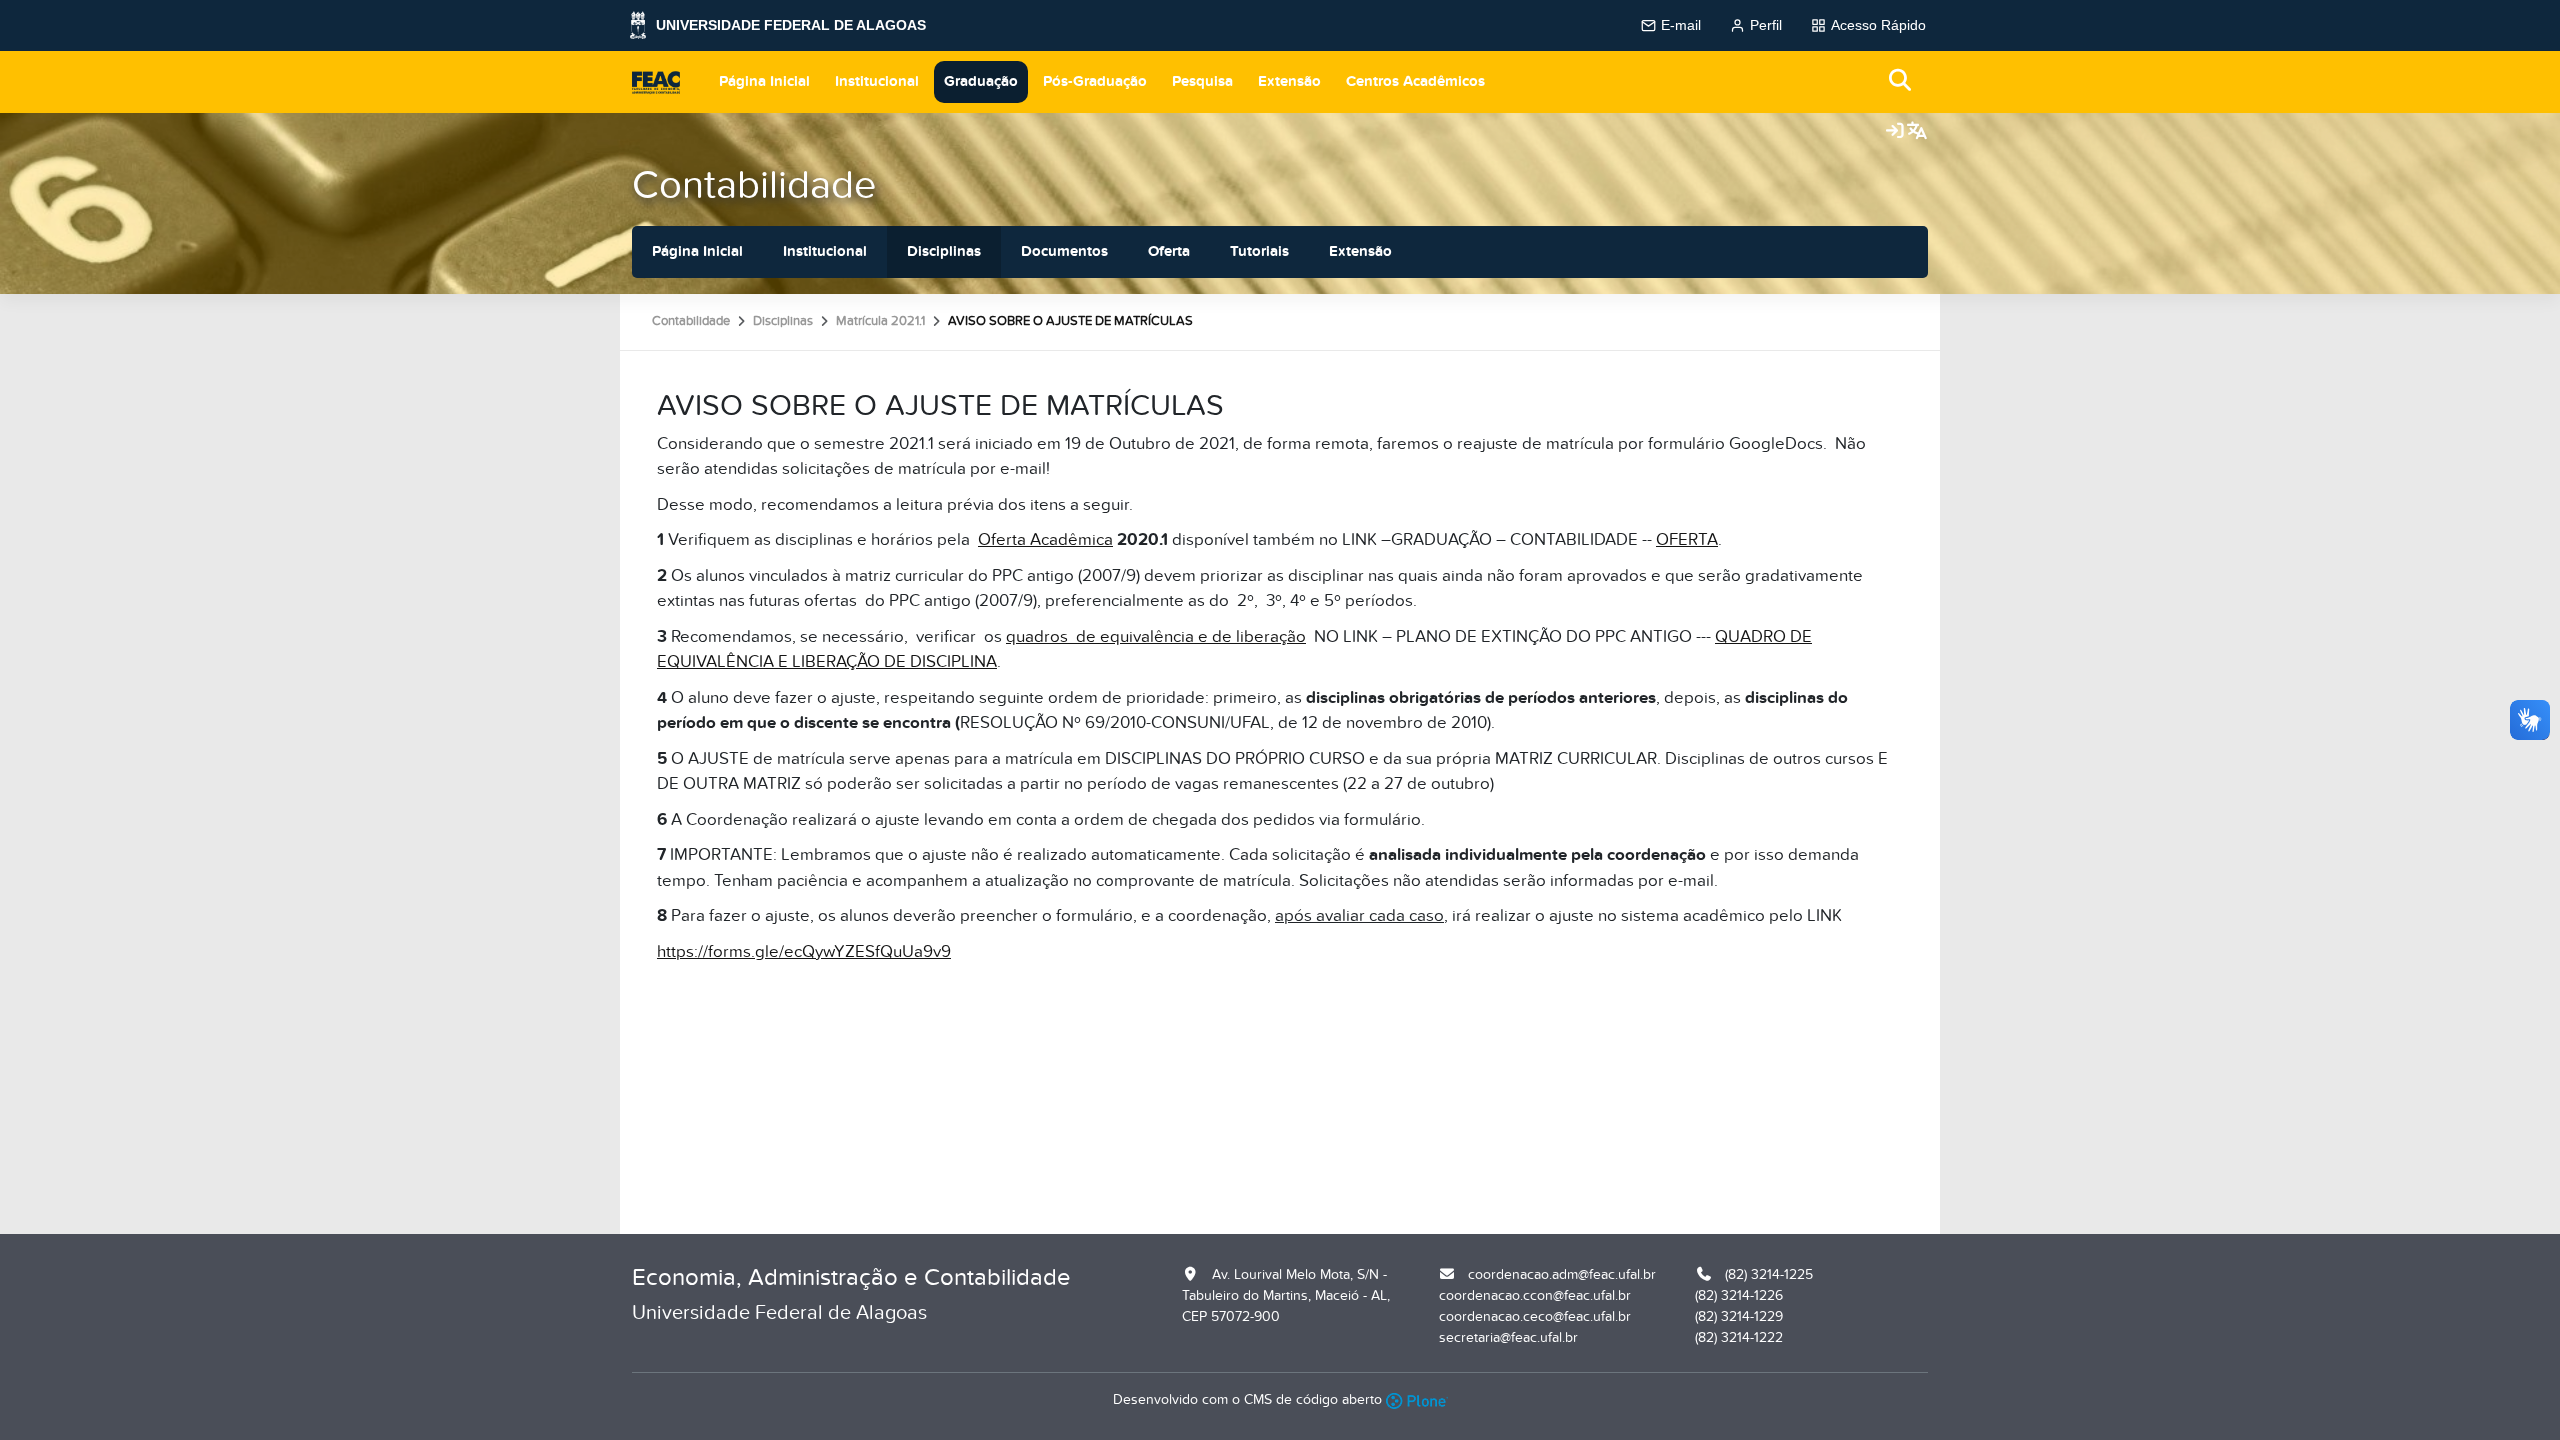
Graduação (981, 81)
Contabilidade (754, 185)
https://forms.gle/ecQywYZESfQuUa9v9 (804, 952)
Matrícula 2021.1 (880, 321)
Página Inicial (764, 81)
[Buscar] (1901, 81)
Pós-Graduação (1095, 81)
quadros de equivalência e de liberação (1156, 637)
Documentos (1064, 251)
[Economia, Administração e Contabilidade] (656, 82)
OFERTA (1687, 540)
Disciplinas (944, 251)
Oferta (1169, 251)
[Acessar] (1895, 132)
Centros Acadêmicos (1415, 81)
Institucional (877, 81)
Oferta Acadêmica (1045, 540)
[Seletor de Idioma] (1917, 132)
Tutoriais (1259, 251)
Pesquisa (1202, 81)
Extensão (1289, 81)
